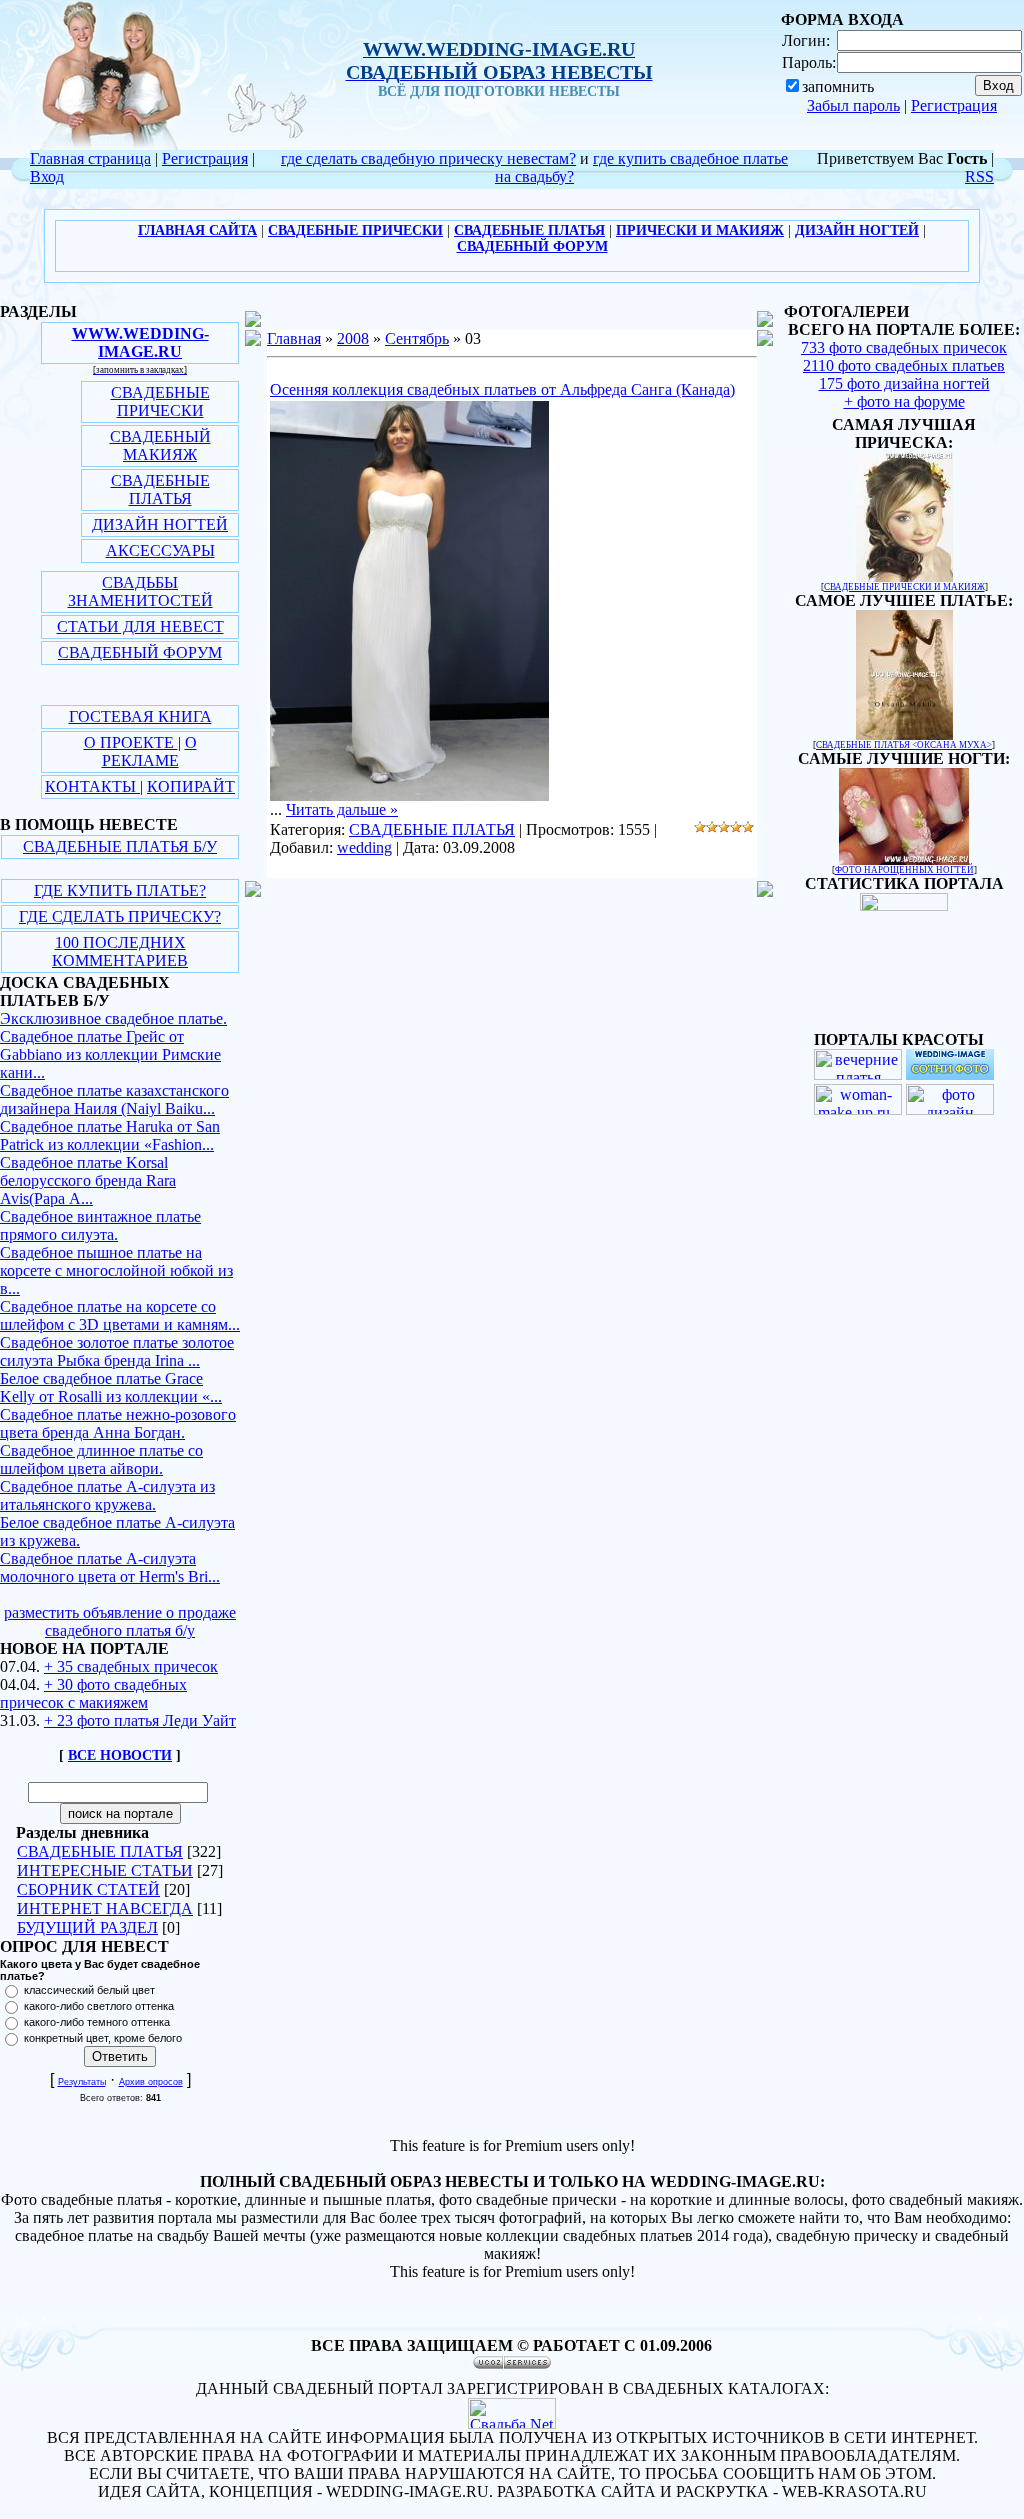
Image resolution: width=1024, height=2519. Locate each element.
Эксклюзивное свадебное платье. (113, 1018)
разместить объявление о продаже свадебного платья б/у (120, 1621)
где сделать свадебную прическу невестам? (428, 158)
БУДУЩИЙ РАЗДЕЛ (87, 1927)
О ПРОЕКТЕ (131, 742)
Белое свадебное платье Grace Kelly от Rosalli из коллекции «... (111, 1387)
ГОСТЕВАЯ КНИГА (140, 716)
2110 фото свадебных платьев (904, 365)
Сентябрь (417, 338)
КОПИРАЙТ (191, 786)
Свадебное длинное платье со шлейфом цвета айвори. (101, 1459)
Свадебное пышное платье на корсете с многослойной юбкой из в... (116, 1270)
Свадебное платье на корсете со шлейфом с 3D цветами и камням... (120, 1315)
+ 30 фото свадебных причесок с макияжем (93, 1693)
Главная (294, 338)
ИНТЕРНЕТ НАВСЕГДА (105, 1908)
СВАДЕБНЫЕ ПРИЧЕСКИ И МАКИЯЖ (904, 587)
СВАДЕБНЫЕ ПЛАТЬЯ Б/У (120, 846)
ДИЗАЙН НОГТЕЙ (160, 524)
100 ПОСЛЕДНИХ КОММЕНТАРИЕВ (120, 951)
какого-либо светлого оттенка (99, 2006)
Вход (47, 176)
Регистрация (954, 105)
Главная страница (90, 158)
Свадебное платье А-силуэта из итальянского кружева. (107, 1495)
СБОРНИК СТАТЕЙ (88, 1889)
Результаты (82, 2082)
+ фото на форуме (904, 401)
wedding (364, 847)
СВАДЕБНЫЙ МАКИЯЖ (160, 445)
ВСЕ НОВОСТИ (120, 1755)
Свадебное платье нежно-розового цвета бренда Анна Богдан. (118, 1423)
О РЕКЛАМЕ (149, 751)
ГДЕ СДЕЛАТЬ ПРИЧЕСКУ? (120, 916)
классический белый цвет (89, 1990)
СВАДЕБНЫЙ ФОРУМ (140, 652)
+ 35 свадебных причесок (131, 1666)
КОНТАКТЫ (92, 786)
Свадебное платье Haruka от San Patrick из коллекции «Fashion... (110, 1135)
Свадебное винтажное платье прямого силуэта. (100, 1225)
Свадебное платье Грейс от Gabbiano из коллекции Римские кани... (110, 1054)
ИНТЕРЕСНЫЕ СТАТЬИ (105, 1870)
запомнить (838, 86)
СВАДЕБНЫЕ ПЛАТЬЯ (160, 489)
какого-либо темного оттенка (97, 2022)
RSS (979, 176)
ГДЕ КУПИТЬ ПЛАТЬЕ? (120, 890)
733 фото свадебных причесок (904, 347)
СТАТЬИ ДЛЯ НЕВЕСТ (140, 626)
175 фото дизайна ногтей (904, 383)
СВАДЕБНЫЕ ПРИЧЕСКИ (160, 401)
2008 (353, 338)
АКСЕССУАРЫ (160, 550)
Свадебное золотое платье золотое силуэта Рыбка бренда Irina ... (117, 1351)
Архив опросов (151, 2082)
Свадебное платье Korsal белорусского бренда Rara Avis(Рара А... (88, 1180)
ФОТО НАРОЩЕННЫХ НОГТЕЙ (904, 870)
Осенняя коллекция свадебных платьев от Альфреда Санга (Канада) (502, 389)
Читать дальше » (342, 809)
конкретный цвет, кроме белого (103, 2038)
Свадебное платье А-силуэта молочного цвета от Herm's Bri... (110, 1567)
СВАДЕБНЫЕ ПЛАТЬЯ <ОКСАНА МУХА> (904, 745)
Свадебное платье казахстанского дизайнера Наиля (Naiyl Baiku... (114, 1099)
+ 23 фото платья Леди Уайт (140, 1720)
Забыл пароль (853, 105)
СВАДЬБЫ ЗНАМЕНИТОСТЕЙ (140, 591)
